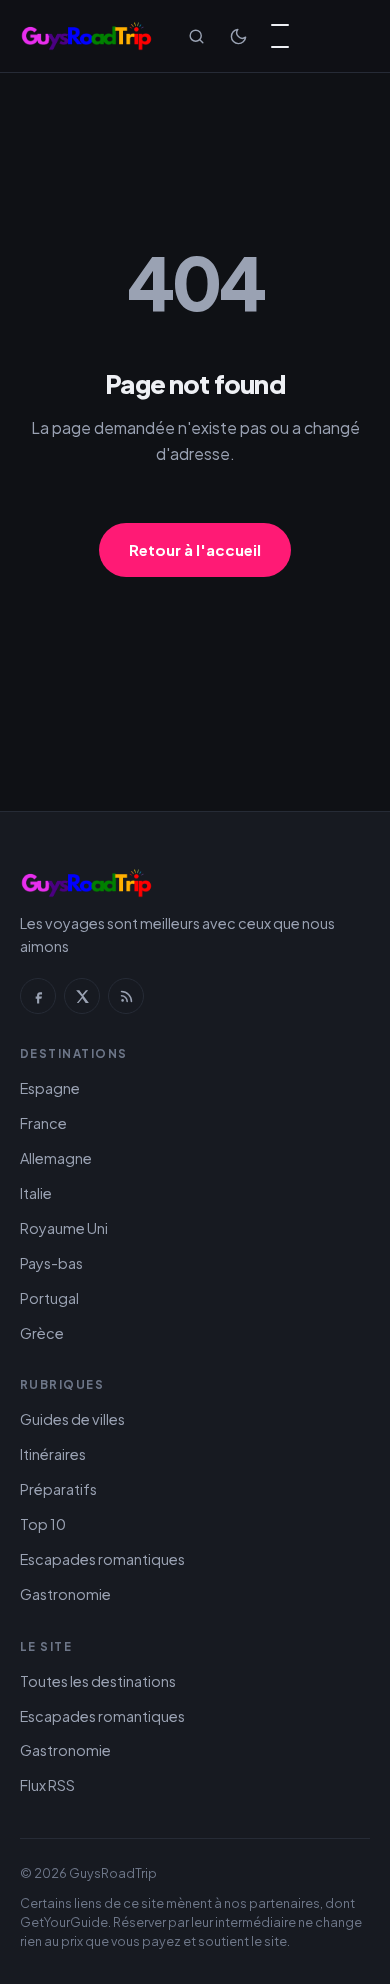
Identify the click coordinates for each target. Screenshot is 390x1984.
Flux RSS (47, 1785)
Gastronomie (65, 1594)
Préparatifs (58, 1489)
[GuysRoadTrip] (86, 36)
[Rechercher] (196, 36)
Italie (36, 1193)
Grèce (42, 1333)
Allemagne (56, 1158)
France (43, 1123)
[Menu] (280, 36)
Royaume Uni (64, 1228)
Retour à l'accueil (195, 549)
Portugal (49, 1298)
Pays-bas (51, 1263)
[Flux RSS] (126, 996)
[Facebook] (38, 996)
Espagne (50, 1088)
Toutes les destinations (98, 1681)
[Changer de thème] (238, 36)
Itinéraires (53, 1454)
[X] (82, 996)
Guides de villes (72, 1419)
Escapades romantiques (102, 1559)
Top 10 (43, 1524)
